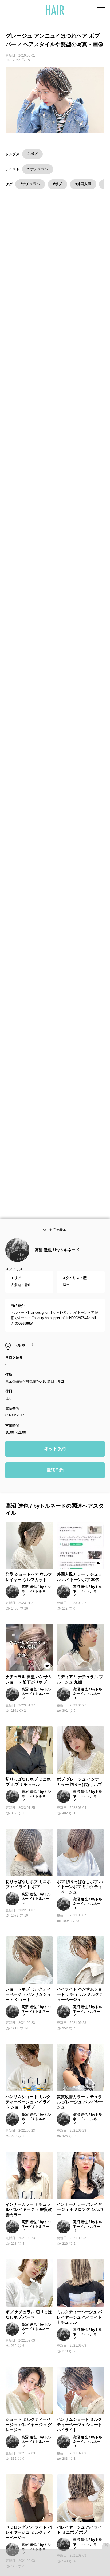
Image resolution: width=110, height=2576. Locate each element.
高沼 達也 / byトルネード (57, 1257)
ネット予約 (55, 1456)
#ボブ (58, 184)
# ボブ (32, 154)
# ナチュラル (38, 169)
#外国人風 (83, 184)
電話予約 (55, 1477)
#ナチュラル (30, 184)
